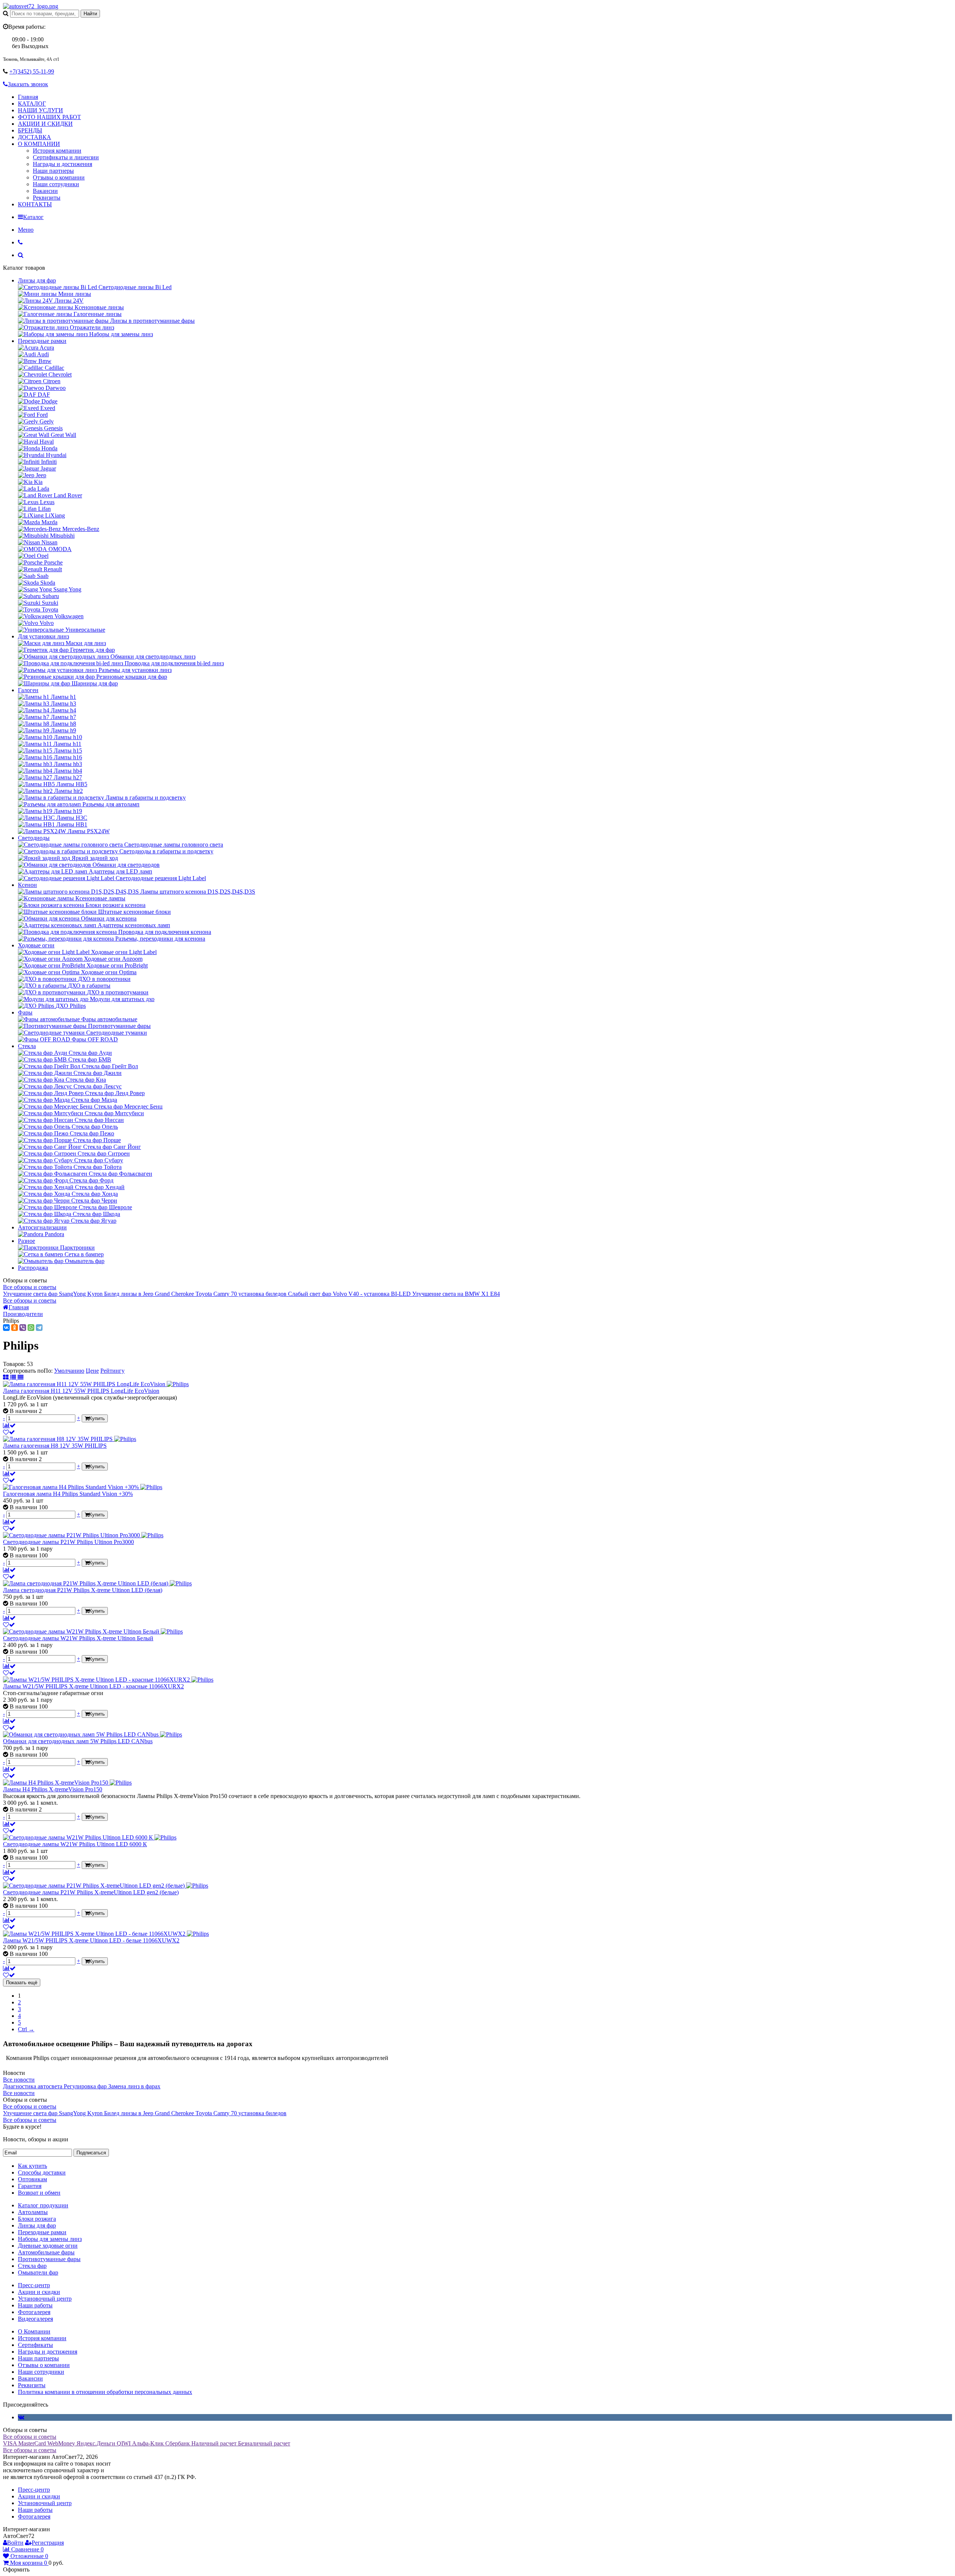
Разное (26, 1241)
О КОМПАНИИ (39, 144)
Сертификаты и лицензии (66, 157)
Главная (28, 97)
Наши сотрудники (56, 184)
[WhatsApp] (31, 1328)
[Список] (14, 1377)
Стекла (27, 1046)
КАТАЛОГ (32, 104)
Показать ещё (22, 1983)
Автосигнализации (42, 1227)
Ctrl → (26, 2029)
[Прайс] (21, 1377)
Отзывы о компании (59, 177)
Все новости (19, 2080)
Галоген (28, 690)
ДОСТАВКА (35, 137)
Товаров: (14, 1364)
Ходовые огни (36, 945)
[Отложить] (9, 1432)
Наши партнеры (53, 171)
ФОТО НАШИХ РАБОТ (49, 117)
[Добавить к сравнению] (9, 1425)
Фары (25, 1012)
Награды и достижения (62, 164)
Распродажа (33, 1268)
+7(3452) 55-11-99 (32, 71)
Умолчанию (69, 1371)
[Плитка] (7, 1377)
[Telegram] (39, 1328)
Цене (92, 1371)
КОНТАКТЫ (35, 204)
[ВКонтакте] (6, 1328)
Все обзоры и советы (30, 1287)
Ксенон (27, 885)
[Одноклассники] (15, 1328)
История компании (57, 151)
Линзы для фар (37, 280)
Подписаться (91, 2153)
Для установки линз (43, 636)
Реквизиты (47, 198)
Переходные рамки (42, 341)
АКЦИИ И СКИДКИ (45, 124)
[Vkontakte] (21, 2417)
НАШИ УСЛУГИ (40, 110)
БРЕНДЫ (30, 130)
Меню (26, 230)
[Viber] (23, 1328)
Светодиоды (34, 838)
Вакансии (45, 191)
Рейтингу (112, 1371)
